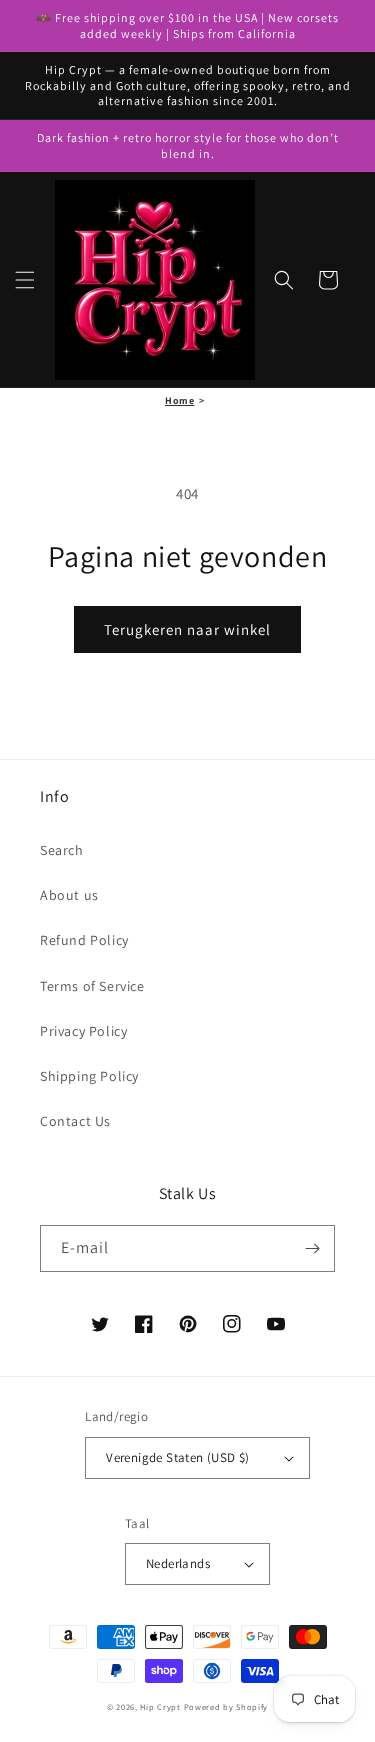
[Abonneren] (312, 1248)
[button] (25, 280)
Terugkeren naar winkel (187, 629)
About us (69, 895)
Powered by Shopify (226, 1706)
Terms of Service (92, 986)
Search (62, 850)
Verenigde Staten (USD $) (178, 1457)
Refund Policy (84, 940)
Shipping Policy (89, 1076)
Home (179, 400)
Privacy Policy (83, 1031)
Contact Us (75, 1121)
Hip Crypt (160, 1706)
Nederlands (178, 1563)
